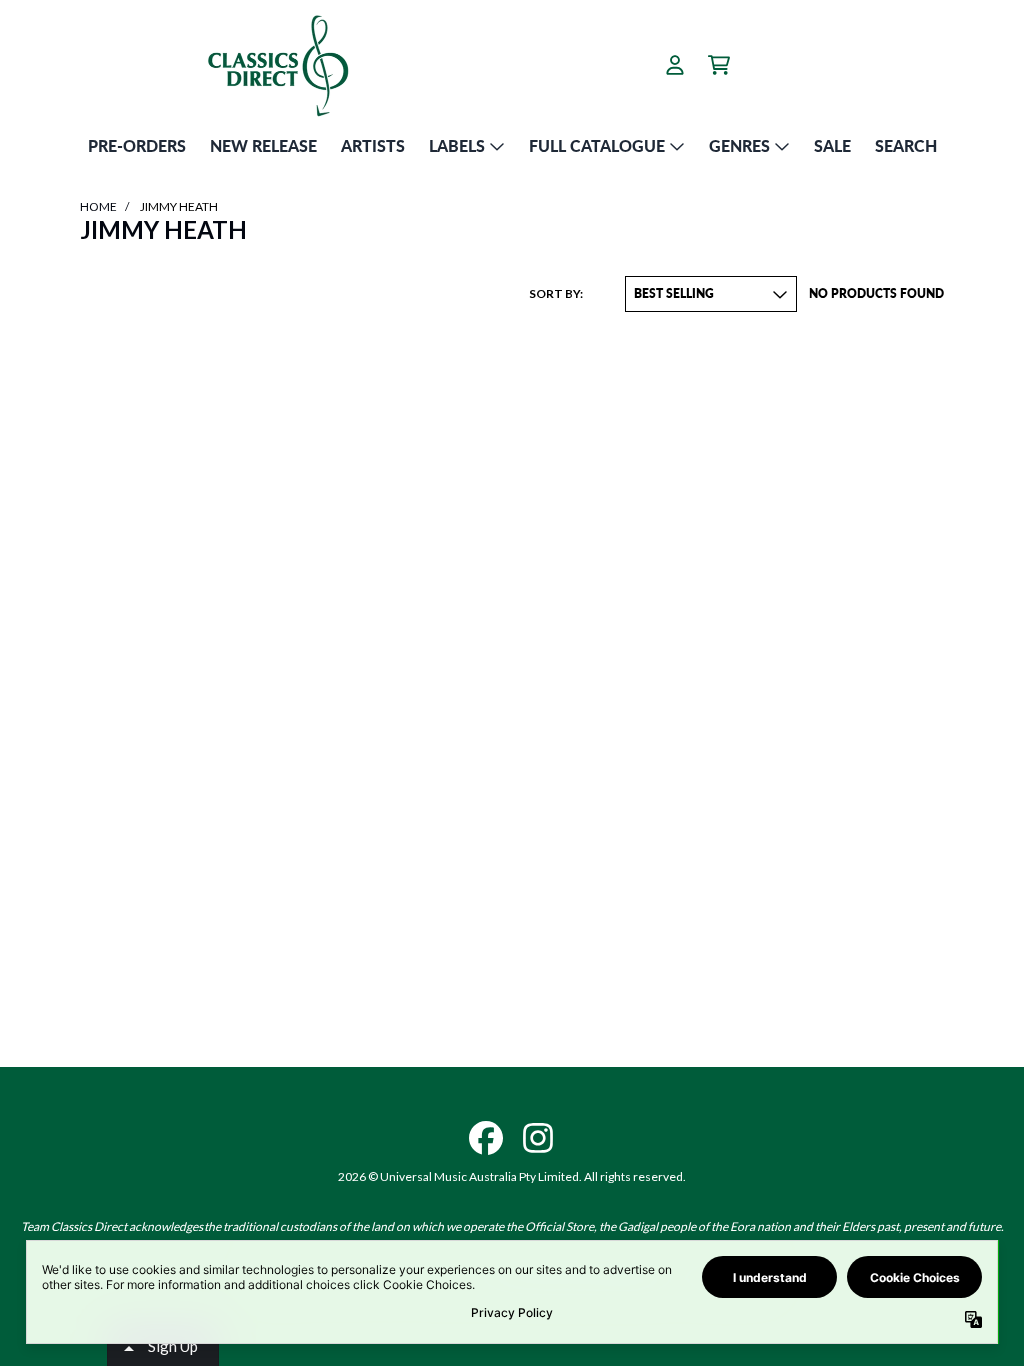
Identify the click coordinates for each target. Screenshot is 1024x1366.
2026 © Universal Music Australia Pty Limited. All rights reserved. (512, 1176)
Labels (457, 145)
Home (98, 206)
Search (906, 145)
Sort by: (556, 293)
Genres (739, 145)
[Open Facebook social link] (486, 1138)
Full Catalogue (597, 145)
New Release (263, 145)
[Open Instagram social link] (538, 1138)
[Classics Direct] (277, 65)
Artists (373, 145)
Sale (832, 145)
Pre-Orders (137, 145)
